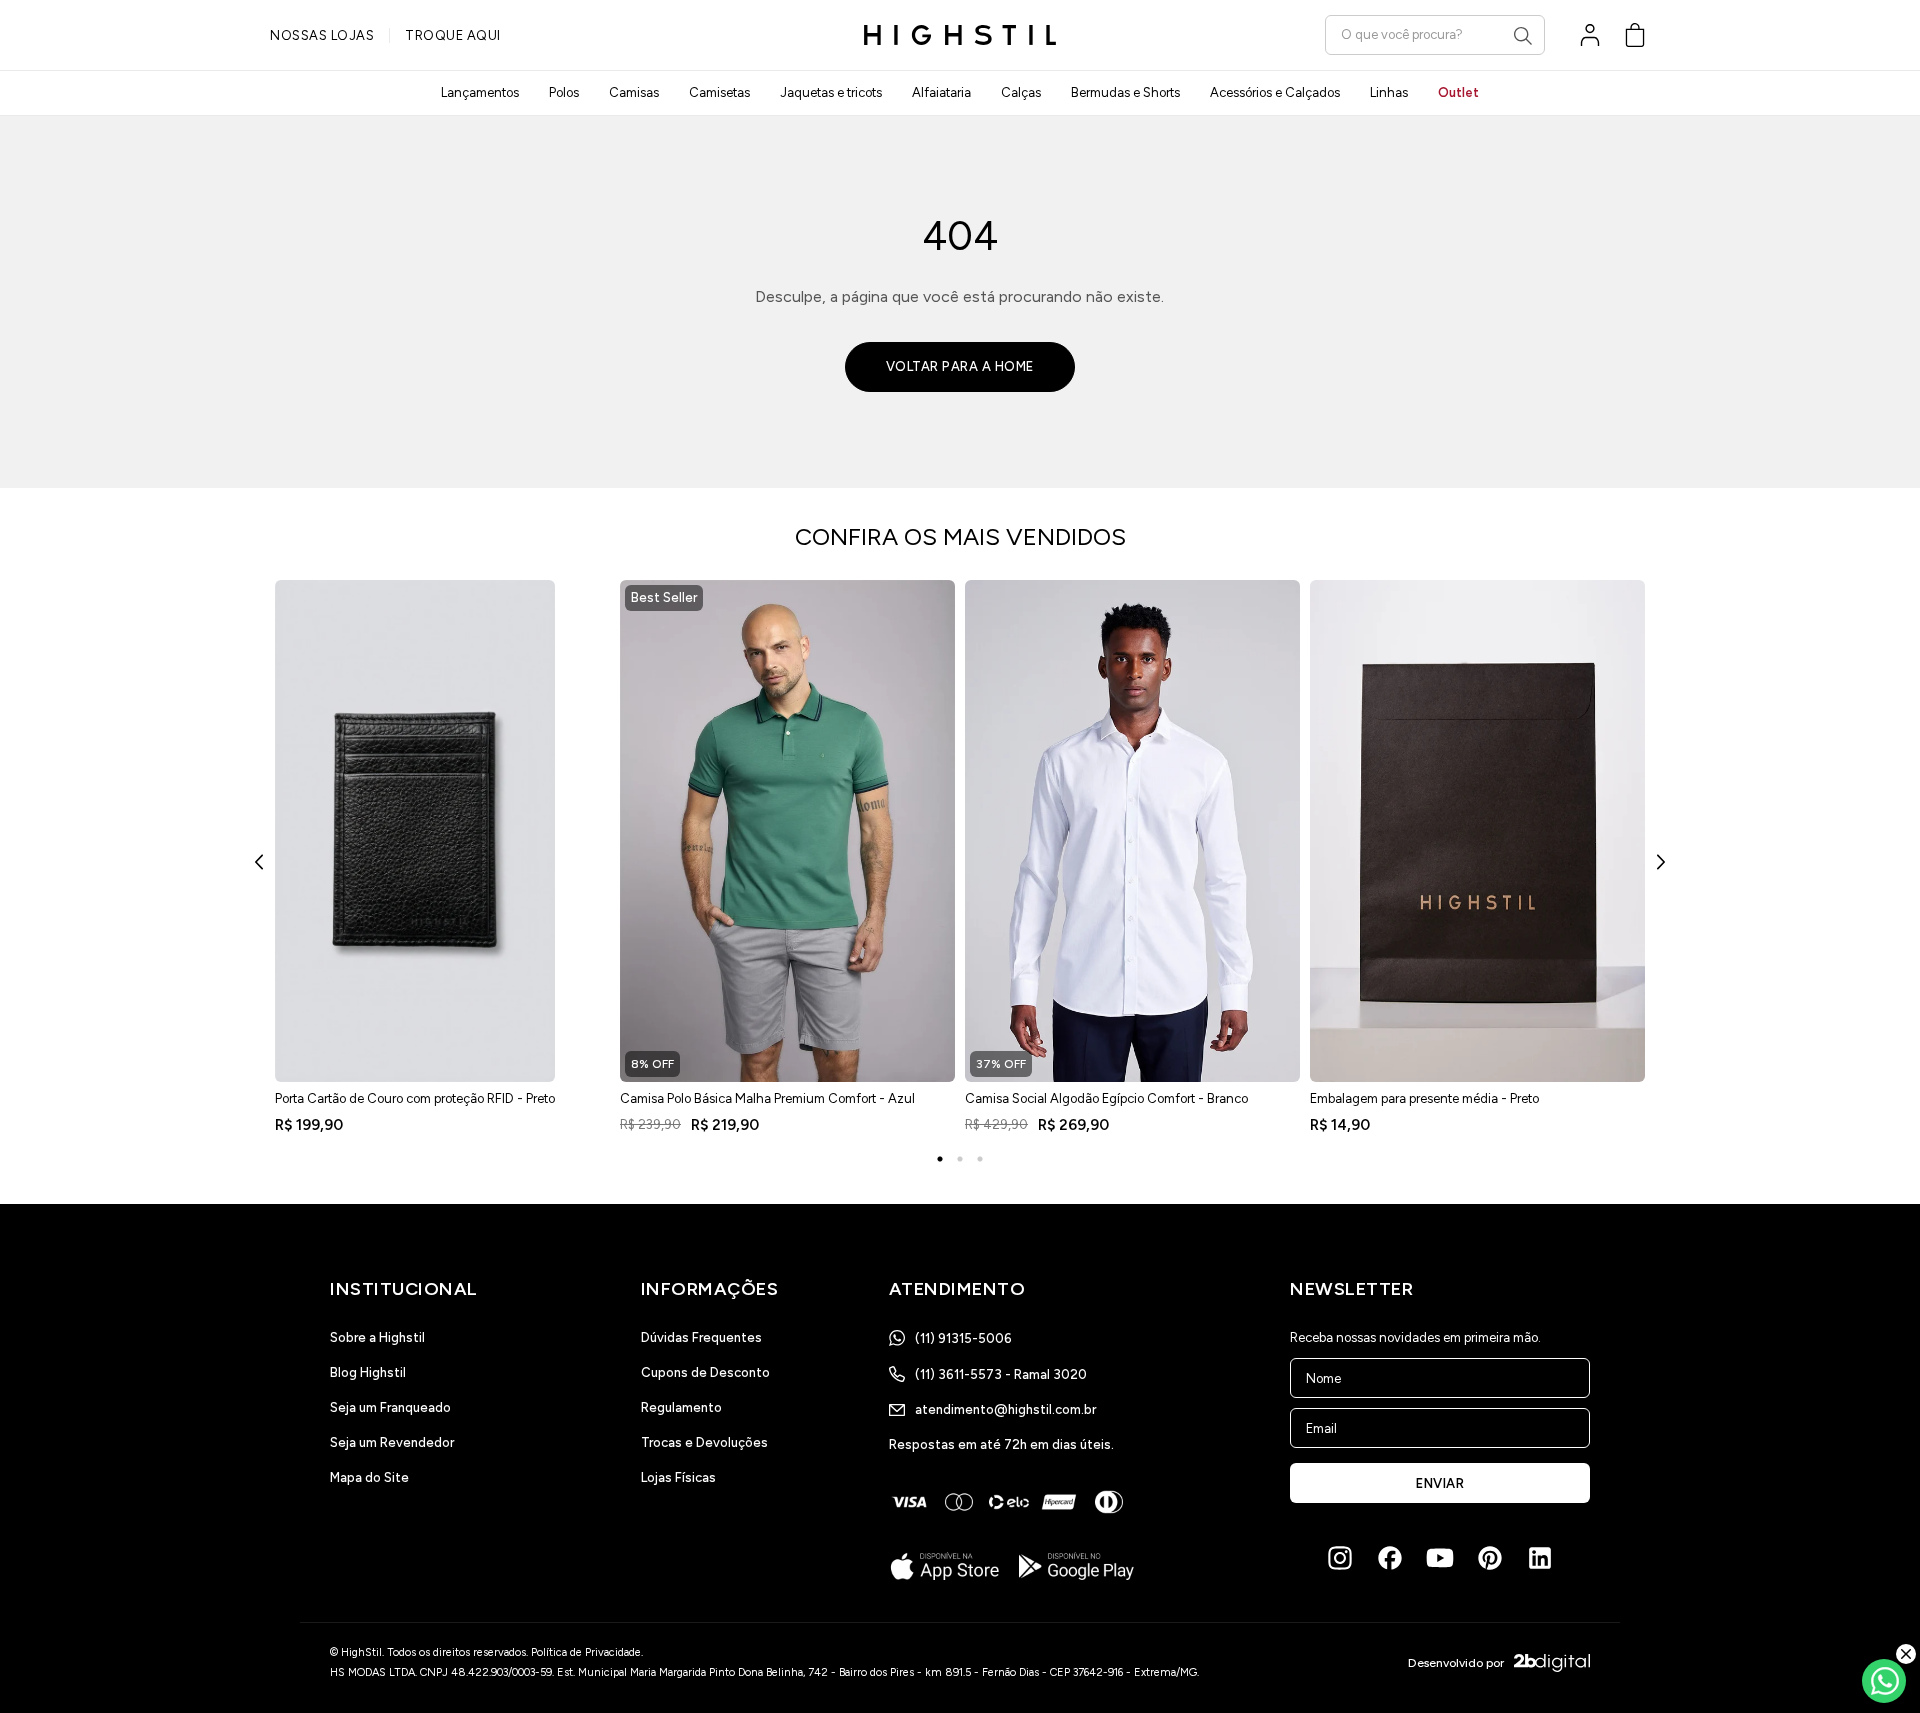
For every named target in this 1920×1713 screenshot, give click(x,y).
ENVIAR (1440, 1483)
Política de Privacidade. (587, 1652)
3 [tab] (980, 1159)
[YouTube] (1440, 1558)
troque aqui (453, 35)
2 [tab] (960, 1159)
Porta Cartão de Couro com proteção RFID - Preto (415, 1098)
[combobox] (1435, 34)
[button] (1635, 35)
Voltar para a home (960, 366)
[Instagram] (1340, 1558)
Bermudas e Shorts (1125, 92)
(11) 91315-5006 (963, 1338)
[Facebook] (1390, 1558)
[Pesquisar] (1523, 36)
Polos (564, 92)
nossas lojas (322, 35)
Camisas (634, 92)
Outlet (1458, 92)
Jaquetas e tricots (831, 92)
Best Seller (664, 597)
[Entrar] (1590, 35)
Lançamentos (480, 92)
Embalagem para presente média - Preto (1424, 1098)
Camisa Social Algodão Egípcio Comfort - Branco (1106, 1098)
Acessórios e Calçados (1275, 92)
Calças (1021, 92)
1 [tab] (940, 1159)
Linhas (1389, 92)
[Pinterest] (1490, 1558)
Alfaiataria (941, 92)
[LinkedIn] (1540, 1558)
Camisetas (719, 92)
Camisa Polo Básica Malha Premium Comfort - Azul (767, 1098)
